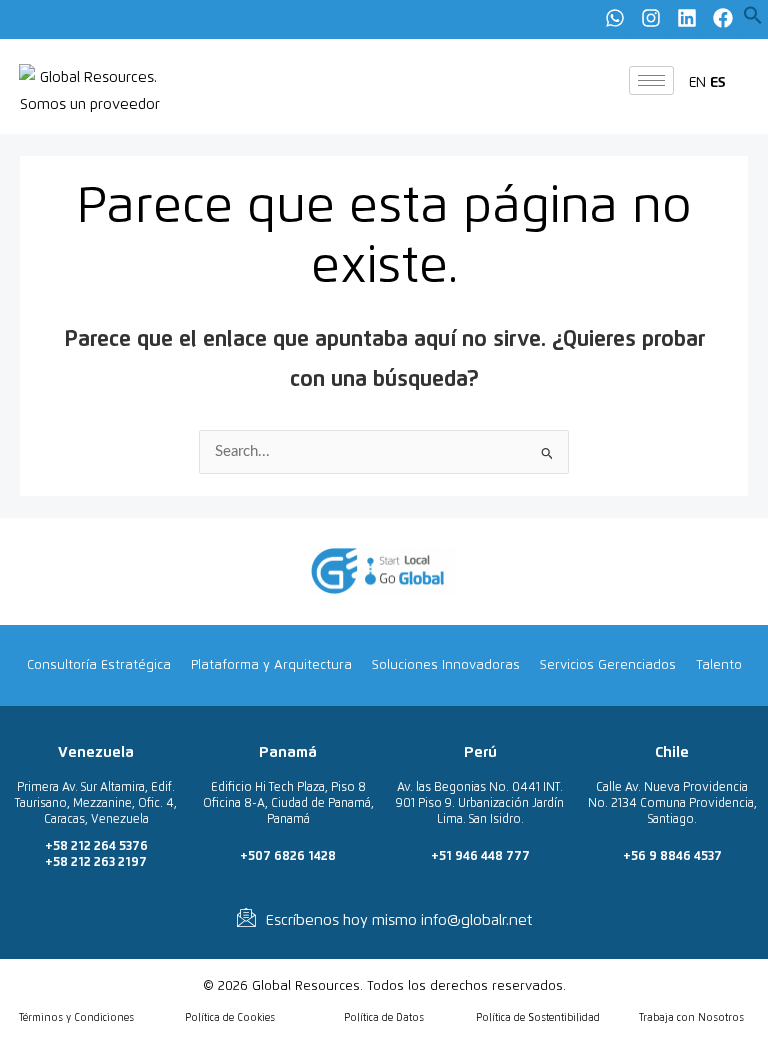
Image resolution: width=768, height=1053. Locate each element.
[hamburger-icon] (651, 80)
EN (697, 82)
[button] (753, 20)
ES (718, 82)
